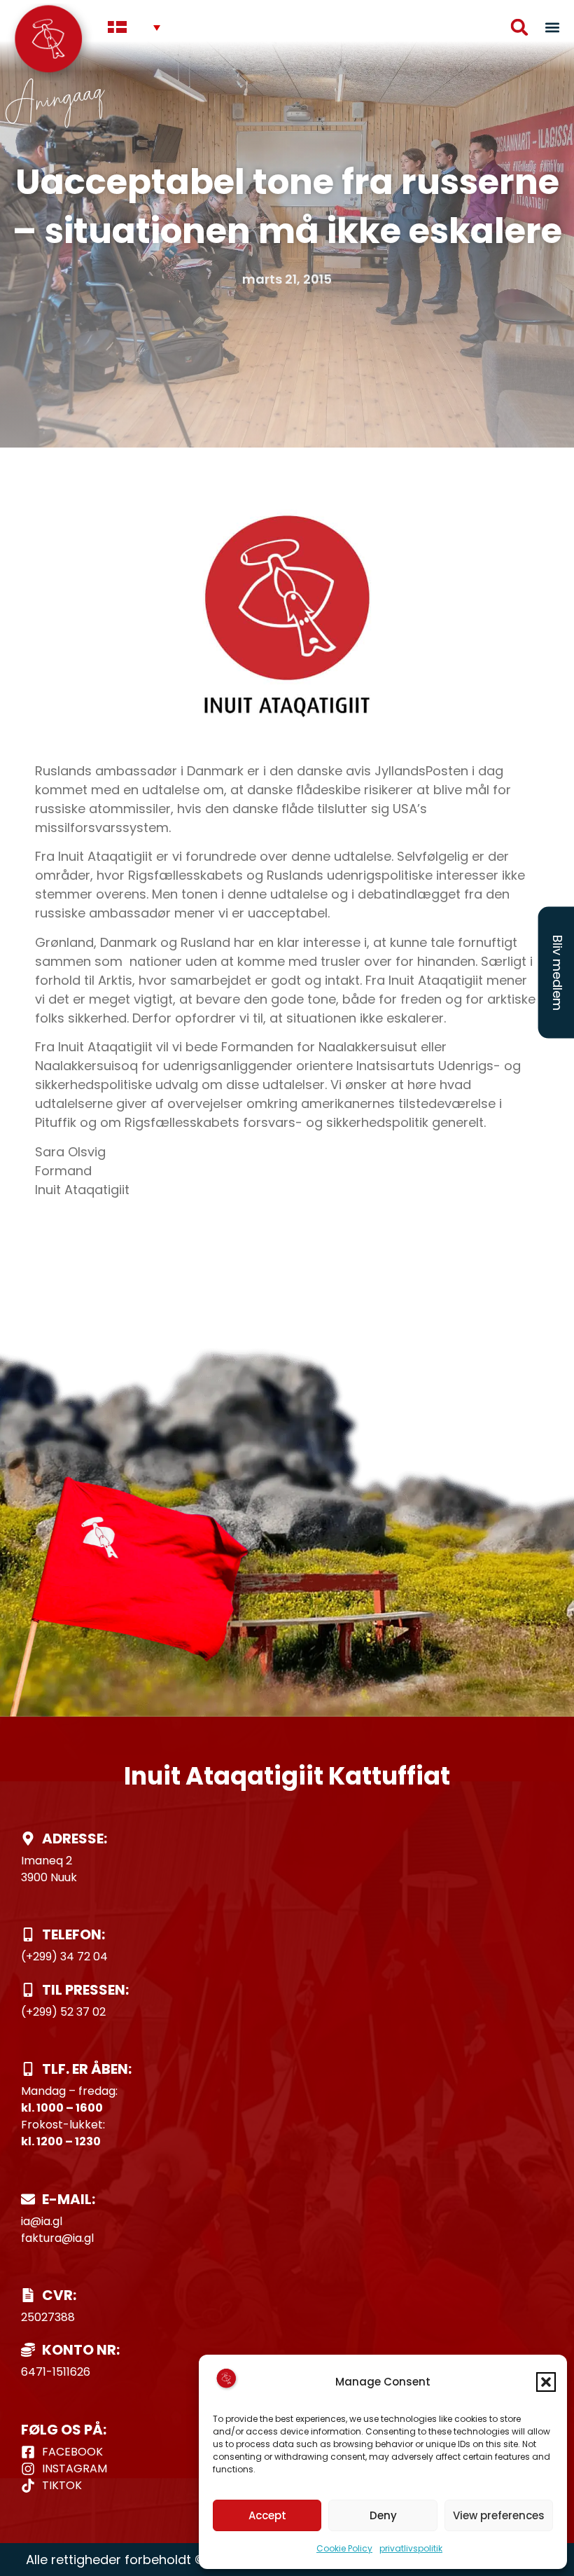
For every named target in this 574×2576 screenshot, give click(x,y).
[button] (546, 2382)
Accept (267, 2515)
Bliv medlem (558, 972)
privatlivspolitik (411, 2548)
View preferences (499, 2515)
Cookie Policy (344, 2548)
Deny (383, 2515)
